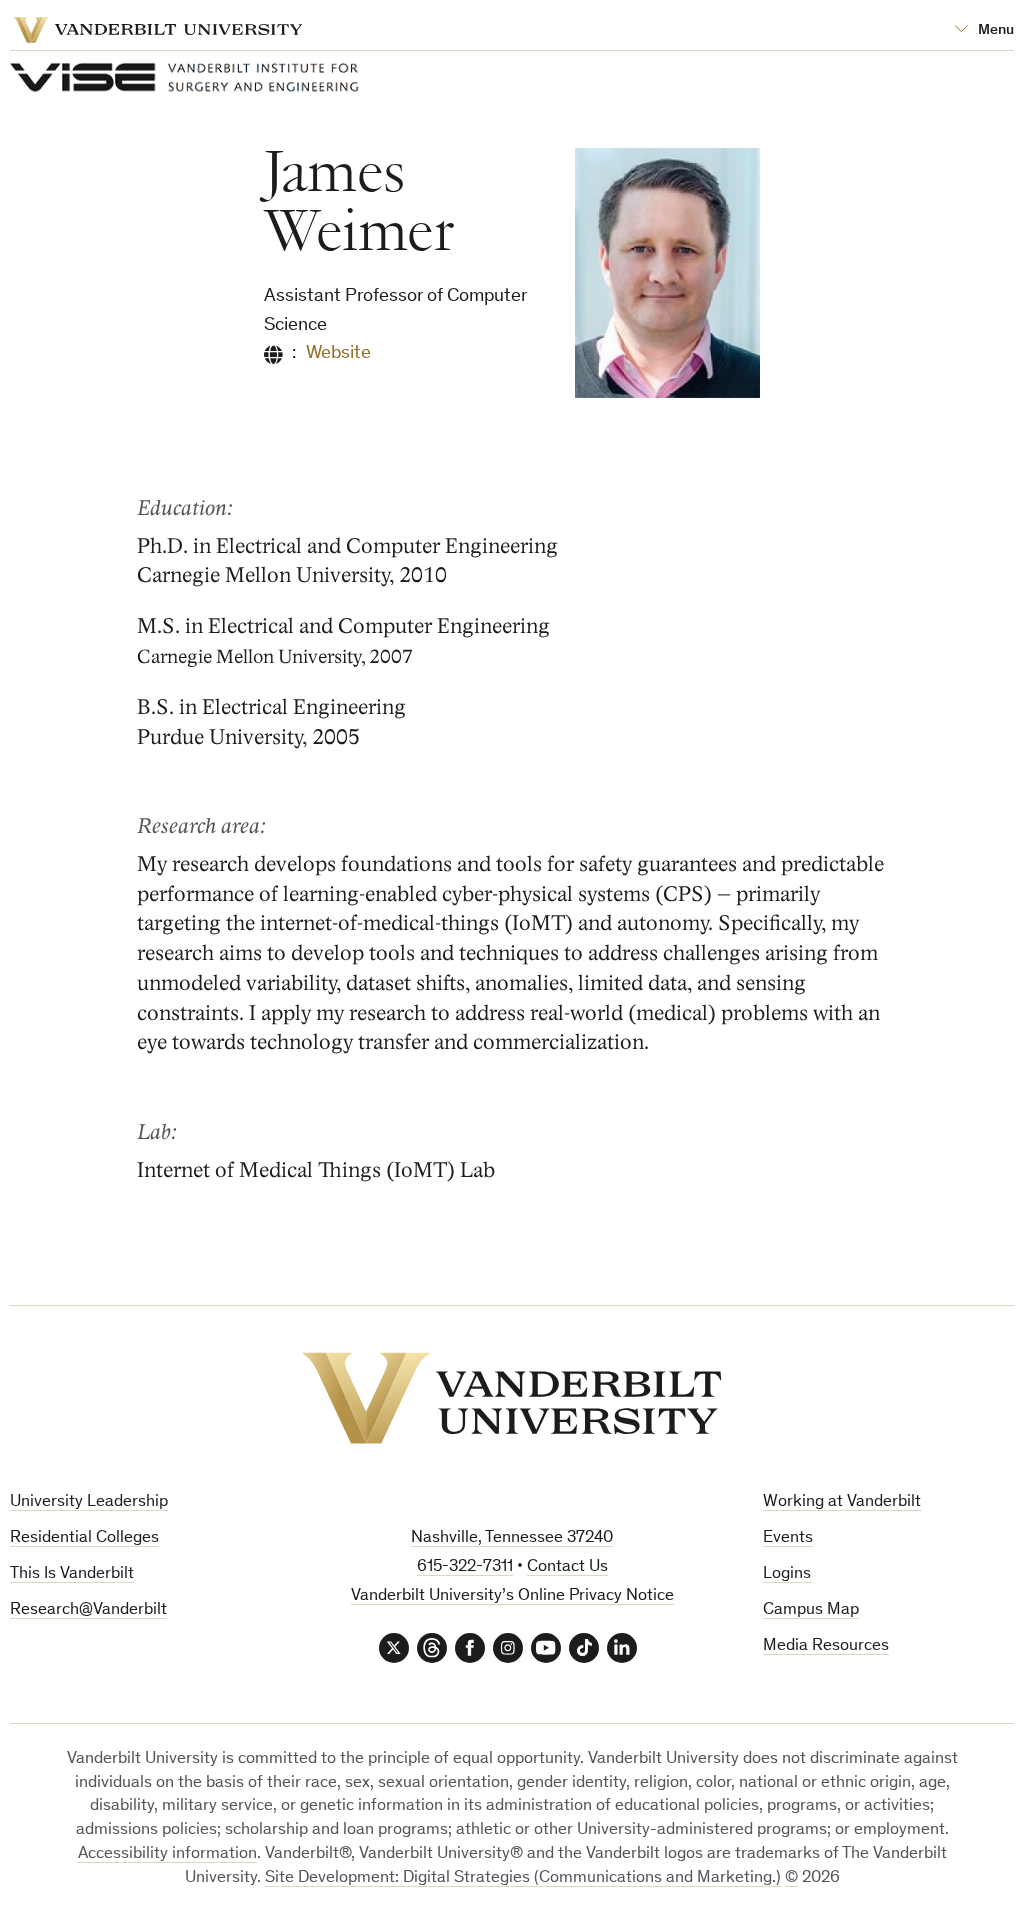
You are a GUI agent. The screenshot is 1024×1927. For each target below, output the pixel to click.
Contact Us (567, 1567)
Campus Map (811, 1610)
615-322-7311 (465, 1567)
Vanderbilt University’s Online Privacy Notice (512, 1596)
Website (338, 353)
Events (788, 1538)
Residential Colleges (84, 1538)
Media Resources (826, 1646)
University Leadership (89, 1502)
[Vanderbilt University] (512, 1398)
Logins (787, 1574)
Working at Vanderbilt (842, 1502)
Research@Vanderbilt (88, 1610)
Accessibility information (167, 1854)
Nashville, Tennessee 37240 (512, 1538)
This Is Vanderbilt (72, 1574)
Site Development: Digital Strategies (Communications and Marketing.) (523, 1878)
